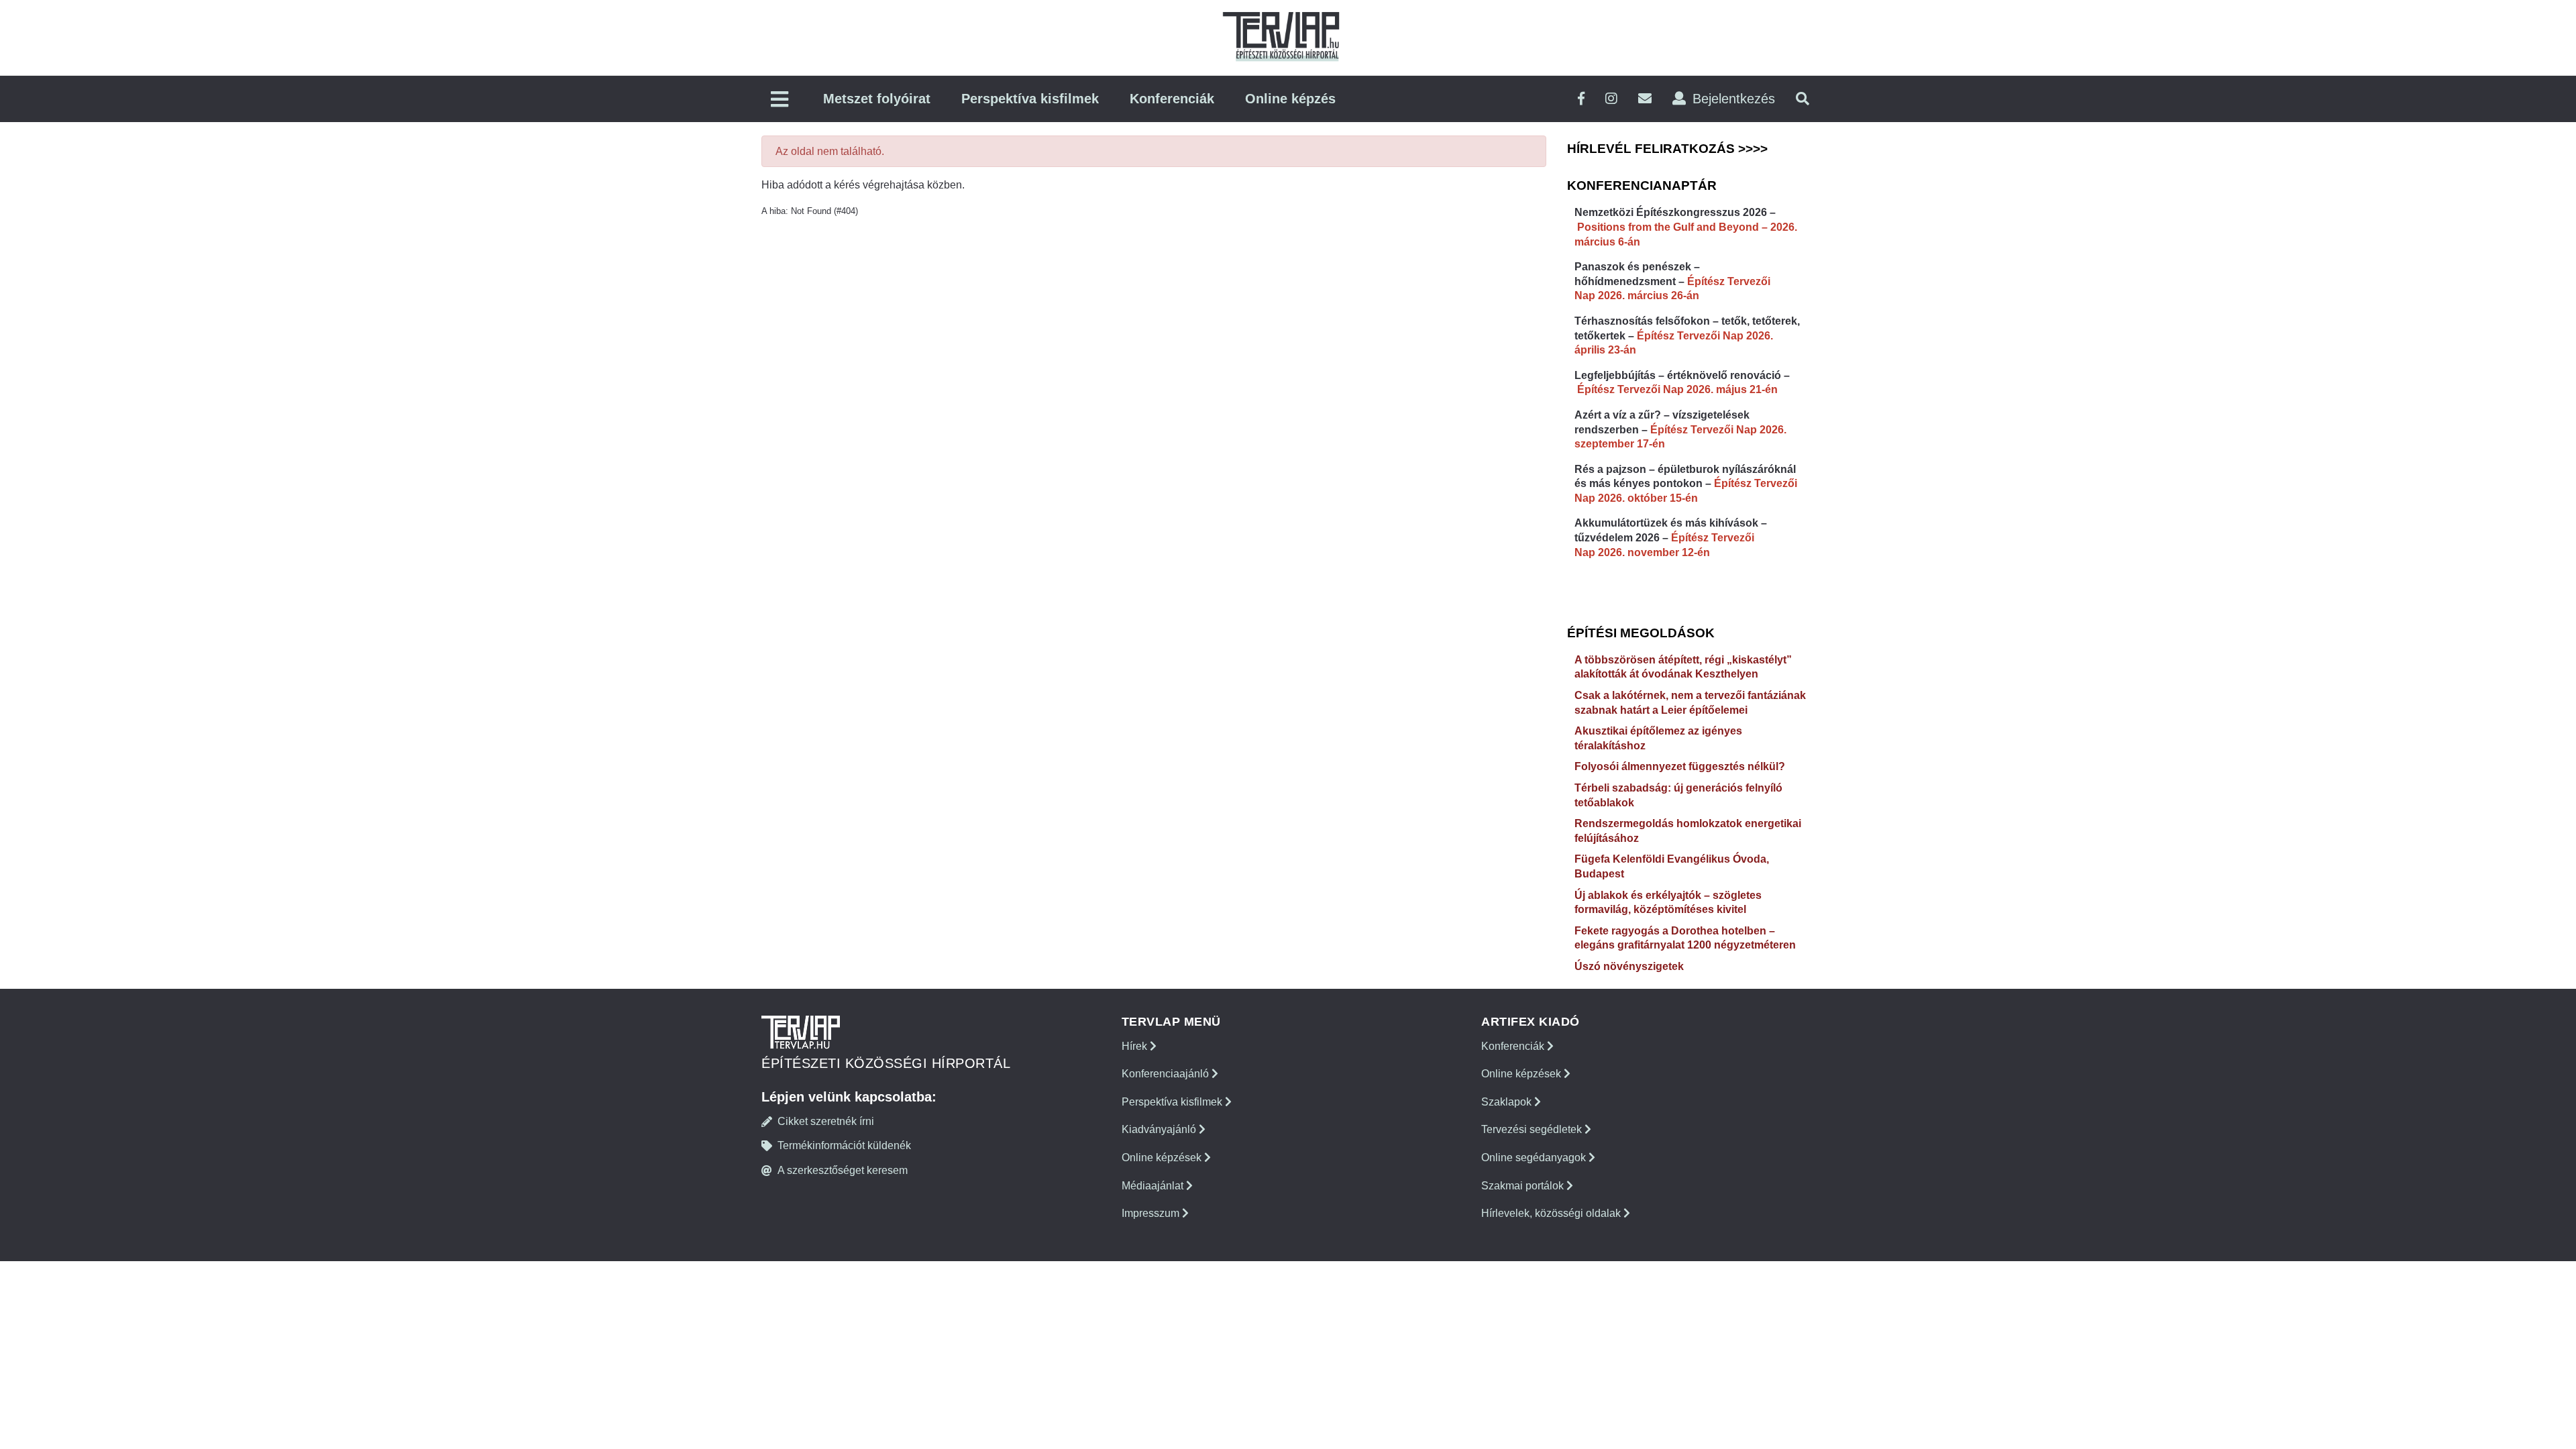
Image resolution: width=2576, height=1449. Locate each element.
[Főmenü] (780, 100)
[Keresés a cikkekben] (1803, 99)
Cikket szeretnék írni (826, 1121)
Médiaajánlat (1154, 1186)
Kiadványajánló (1160, 1129)
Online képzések (1163, 1158)
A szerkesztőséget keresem (843, 1170)
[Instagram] (1611, 99)
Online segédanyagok (1535, 1158)
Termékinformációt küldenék (844, 1145)
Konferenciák (1172, 99)
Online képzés (1290, 99)
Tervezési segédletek (1533, 1129)
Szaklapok (1508, 1102)
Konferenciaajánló (1167, 1074)
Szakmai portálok (1524, 1186)
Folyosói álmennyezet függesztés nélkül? (1680, 766)
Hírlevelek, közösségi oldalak (1552, 1213)
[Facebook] (1581, 99)
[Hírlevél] (1645, 99)
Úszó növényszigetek (1629, 966)
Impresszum (1152, 1213)
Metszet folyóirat (877, 99)
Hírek (1136, 1046)
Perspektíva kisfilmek (1030, 99)
